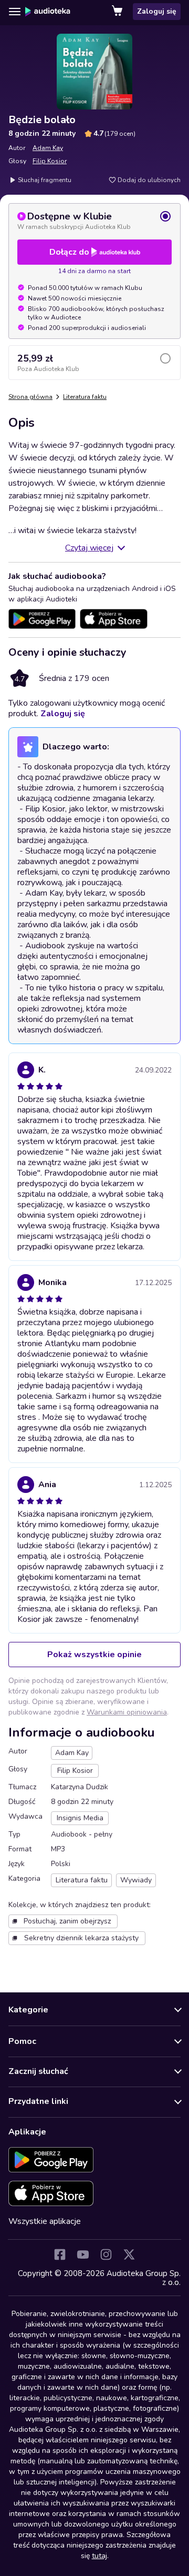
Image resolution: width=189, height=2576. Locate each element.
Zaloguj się (157, 11)
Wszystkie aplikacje (45, 2221)
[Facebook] (60, 2254)
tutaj (99, 2556)
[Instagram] (106, 2254)
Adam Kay (48, 148)
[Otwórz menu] (15, 12)
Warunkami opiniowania (127, 1712)
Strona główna (30, 397)
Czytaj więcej (89, 548)
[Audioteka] (48, 12)
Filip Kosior (50, 161)
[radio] (94, 220)
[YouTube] (83, 2254)
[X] (129, 2254)
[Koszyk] (118, 12)
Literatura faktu (85, 397)
